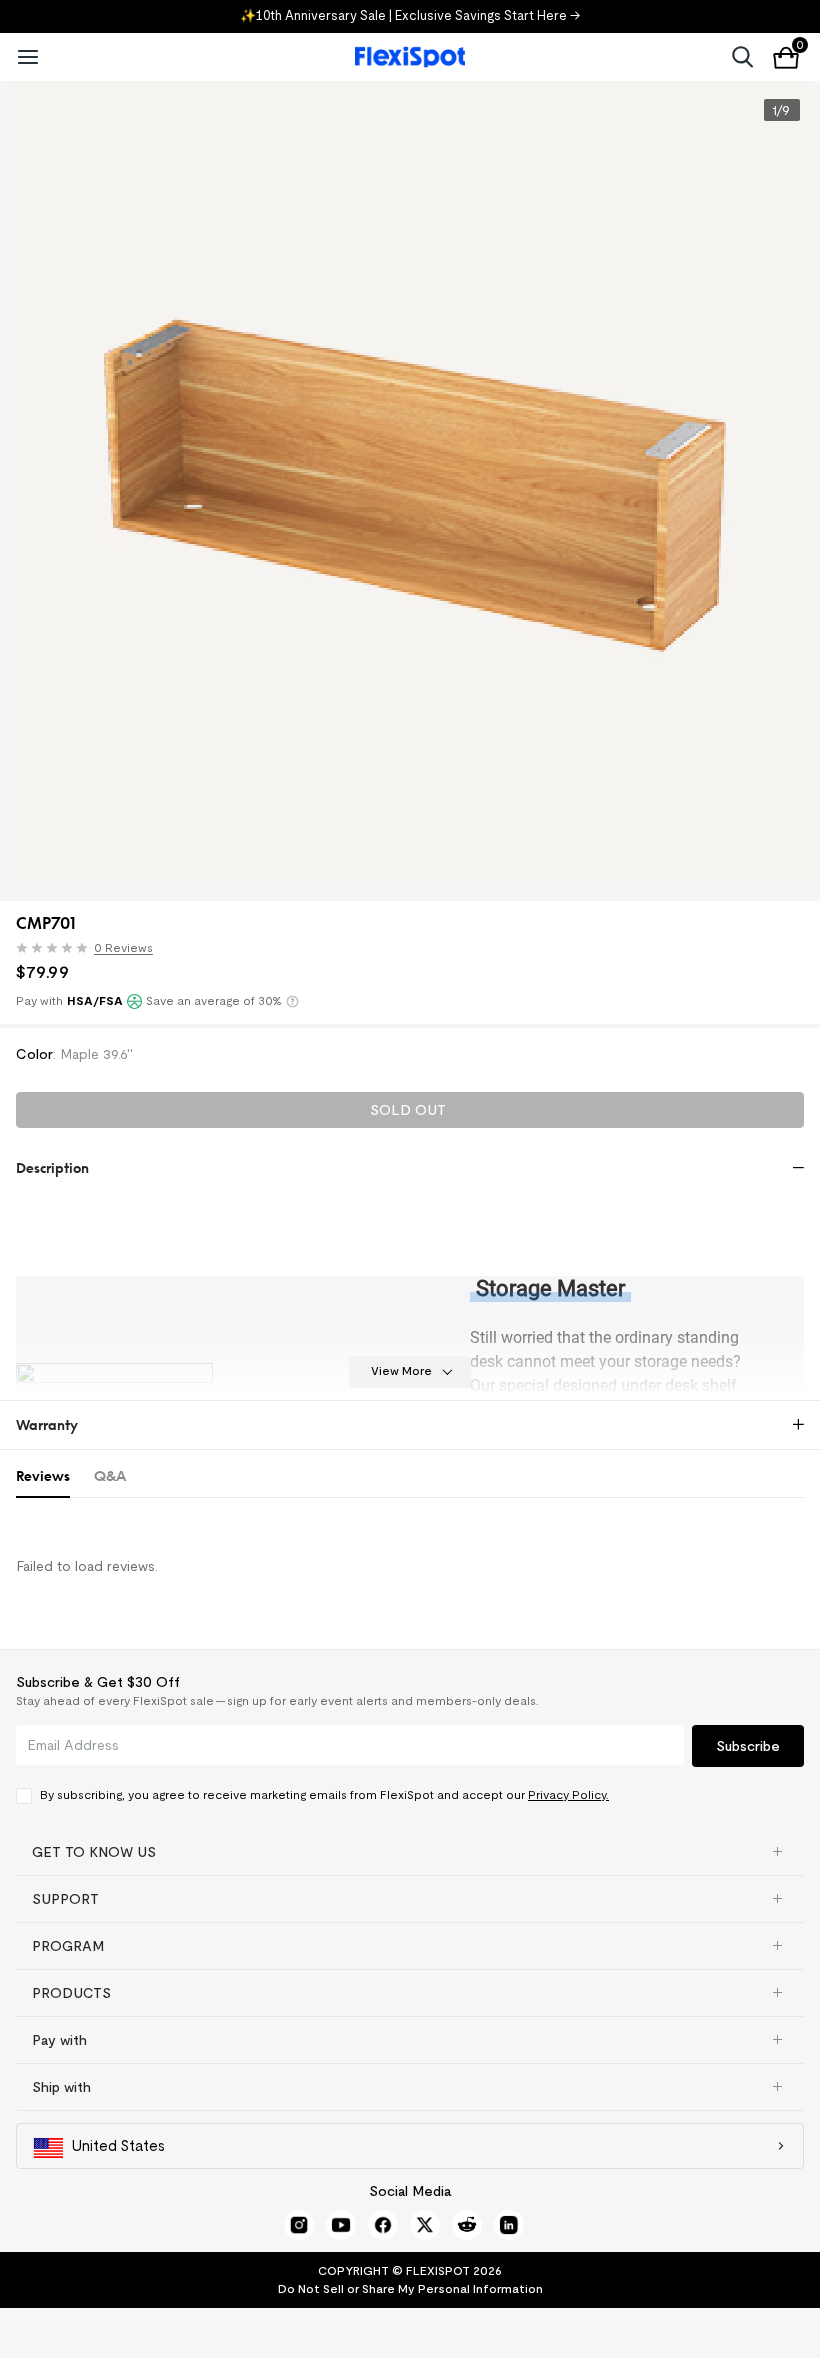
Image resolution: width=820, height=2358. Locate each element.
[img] (52, 948)
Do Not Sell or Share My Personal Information (410, 2288)
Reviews (43, 1475)
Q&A (110, 1475)
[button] (89, 950)
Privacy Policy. (568, 1794)
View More (401, 1370)
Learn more (292, 1001)
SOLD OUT (408, 1110)
